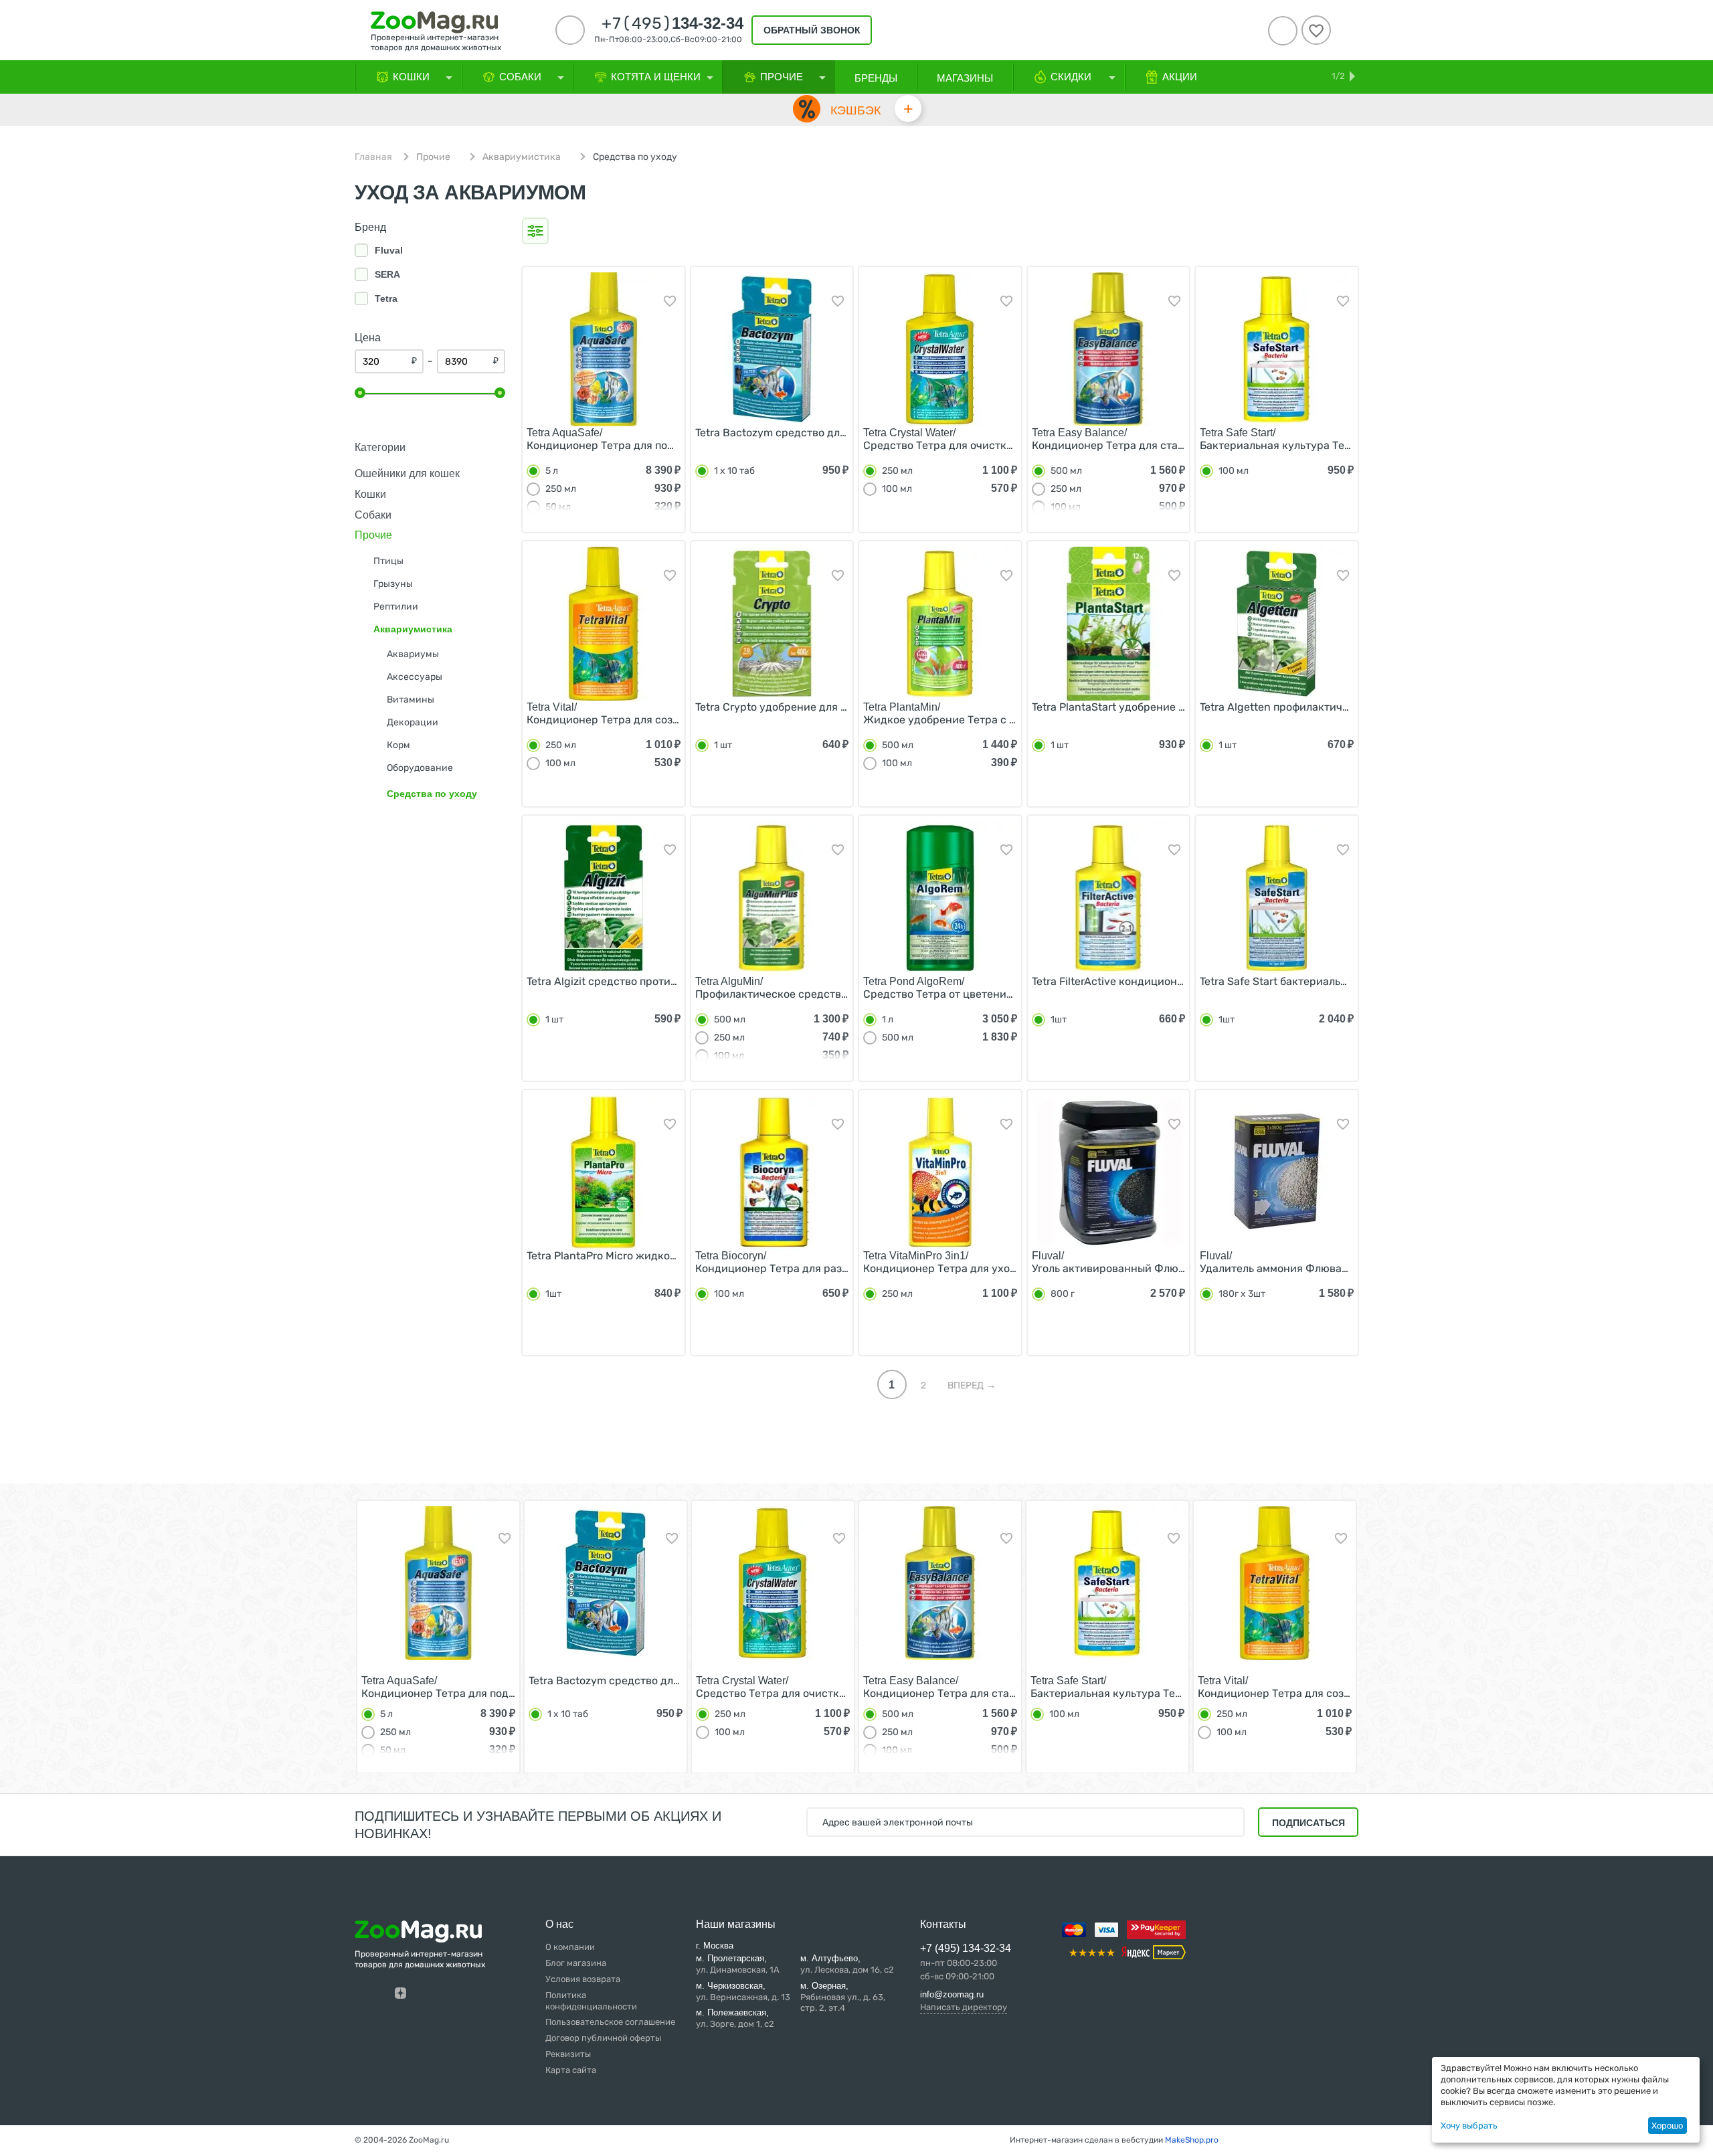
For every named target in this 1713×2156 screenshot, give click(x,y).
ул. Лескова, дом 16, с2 (847, 1964)
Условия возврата (583, 1979)
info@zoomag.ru (952, 1994)
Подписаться (1309, 1823)
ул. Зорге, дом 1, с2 (735, 2018)
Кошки (370, 494)
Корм (398, 745)
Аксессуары (415, 677)
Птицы (388, 561)
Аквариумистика (522, 157)
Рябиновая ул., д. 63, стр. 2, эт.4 (843, 1997)
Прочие (433, 157)
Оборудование (420, 768)
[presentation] (331, 1632)
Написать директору (964, 2007)
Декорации (413, 722)
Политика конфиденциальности (591, 2001)
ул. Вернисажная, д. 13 (743, 1991)
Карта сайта (571, 2070)
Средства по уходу (432, 794)
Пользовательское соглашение (610, 2022)
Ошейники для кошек (407, 473)
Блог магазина (576, 1963)
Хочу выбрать (1469, 2126)
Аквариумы (413, 654)
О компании (570, 1947)
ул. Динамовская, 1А (738, 1964)
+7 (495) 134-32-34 (966, 1948)
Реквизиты (568, 2054)
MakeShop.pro (1192, 2140)
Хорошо (1667, 2126)
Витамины (411, 700)
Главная (373, 157)
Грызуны (393, 584)
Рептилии (396, 607)
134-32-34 (672, 23)
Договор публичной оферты (603, 2038)
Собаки (373, 515)
